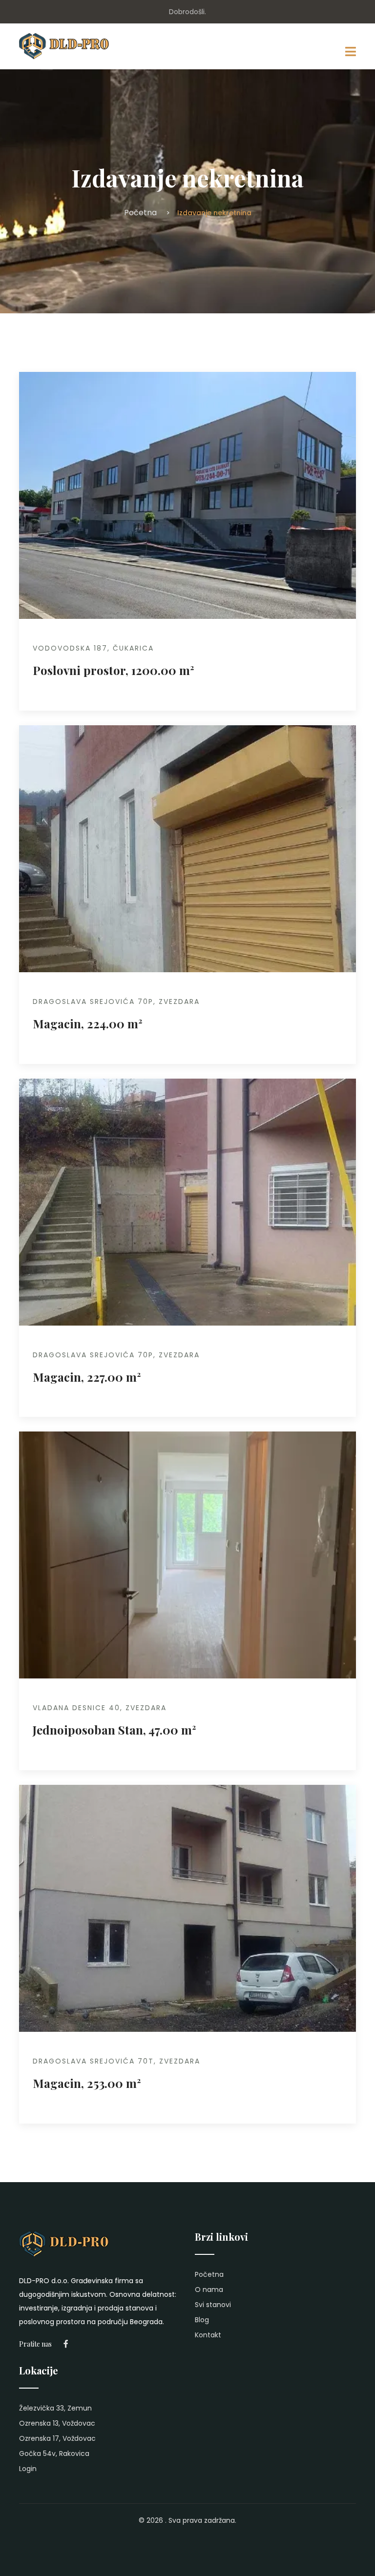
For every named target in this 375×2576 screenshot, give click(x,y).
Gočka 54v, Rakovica (54, 2453)
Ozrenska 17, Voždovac (57, 2438)
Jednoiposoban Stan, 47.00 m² (115, 1730)
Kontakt (208, 2335)
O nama (209, 2290)
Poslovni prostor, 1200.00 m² (114, 670)
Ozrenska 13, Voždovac (57, 2423)
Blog (202, 2320)
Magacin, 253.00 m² (87, 2083)
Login (28, 2469)
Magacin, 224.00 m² (88, 1023)
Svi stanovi (213, 2305)
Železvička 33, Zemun (55, 2408)
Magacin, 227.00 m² (87, 1377)
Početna (140, 213)
